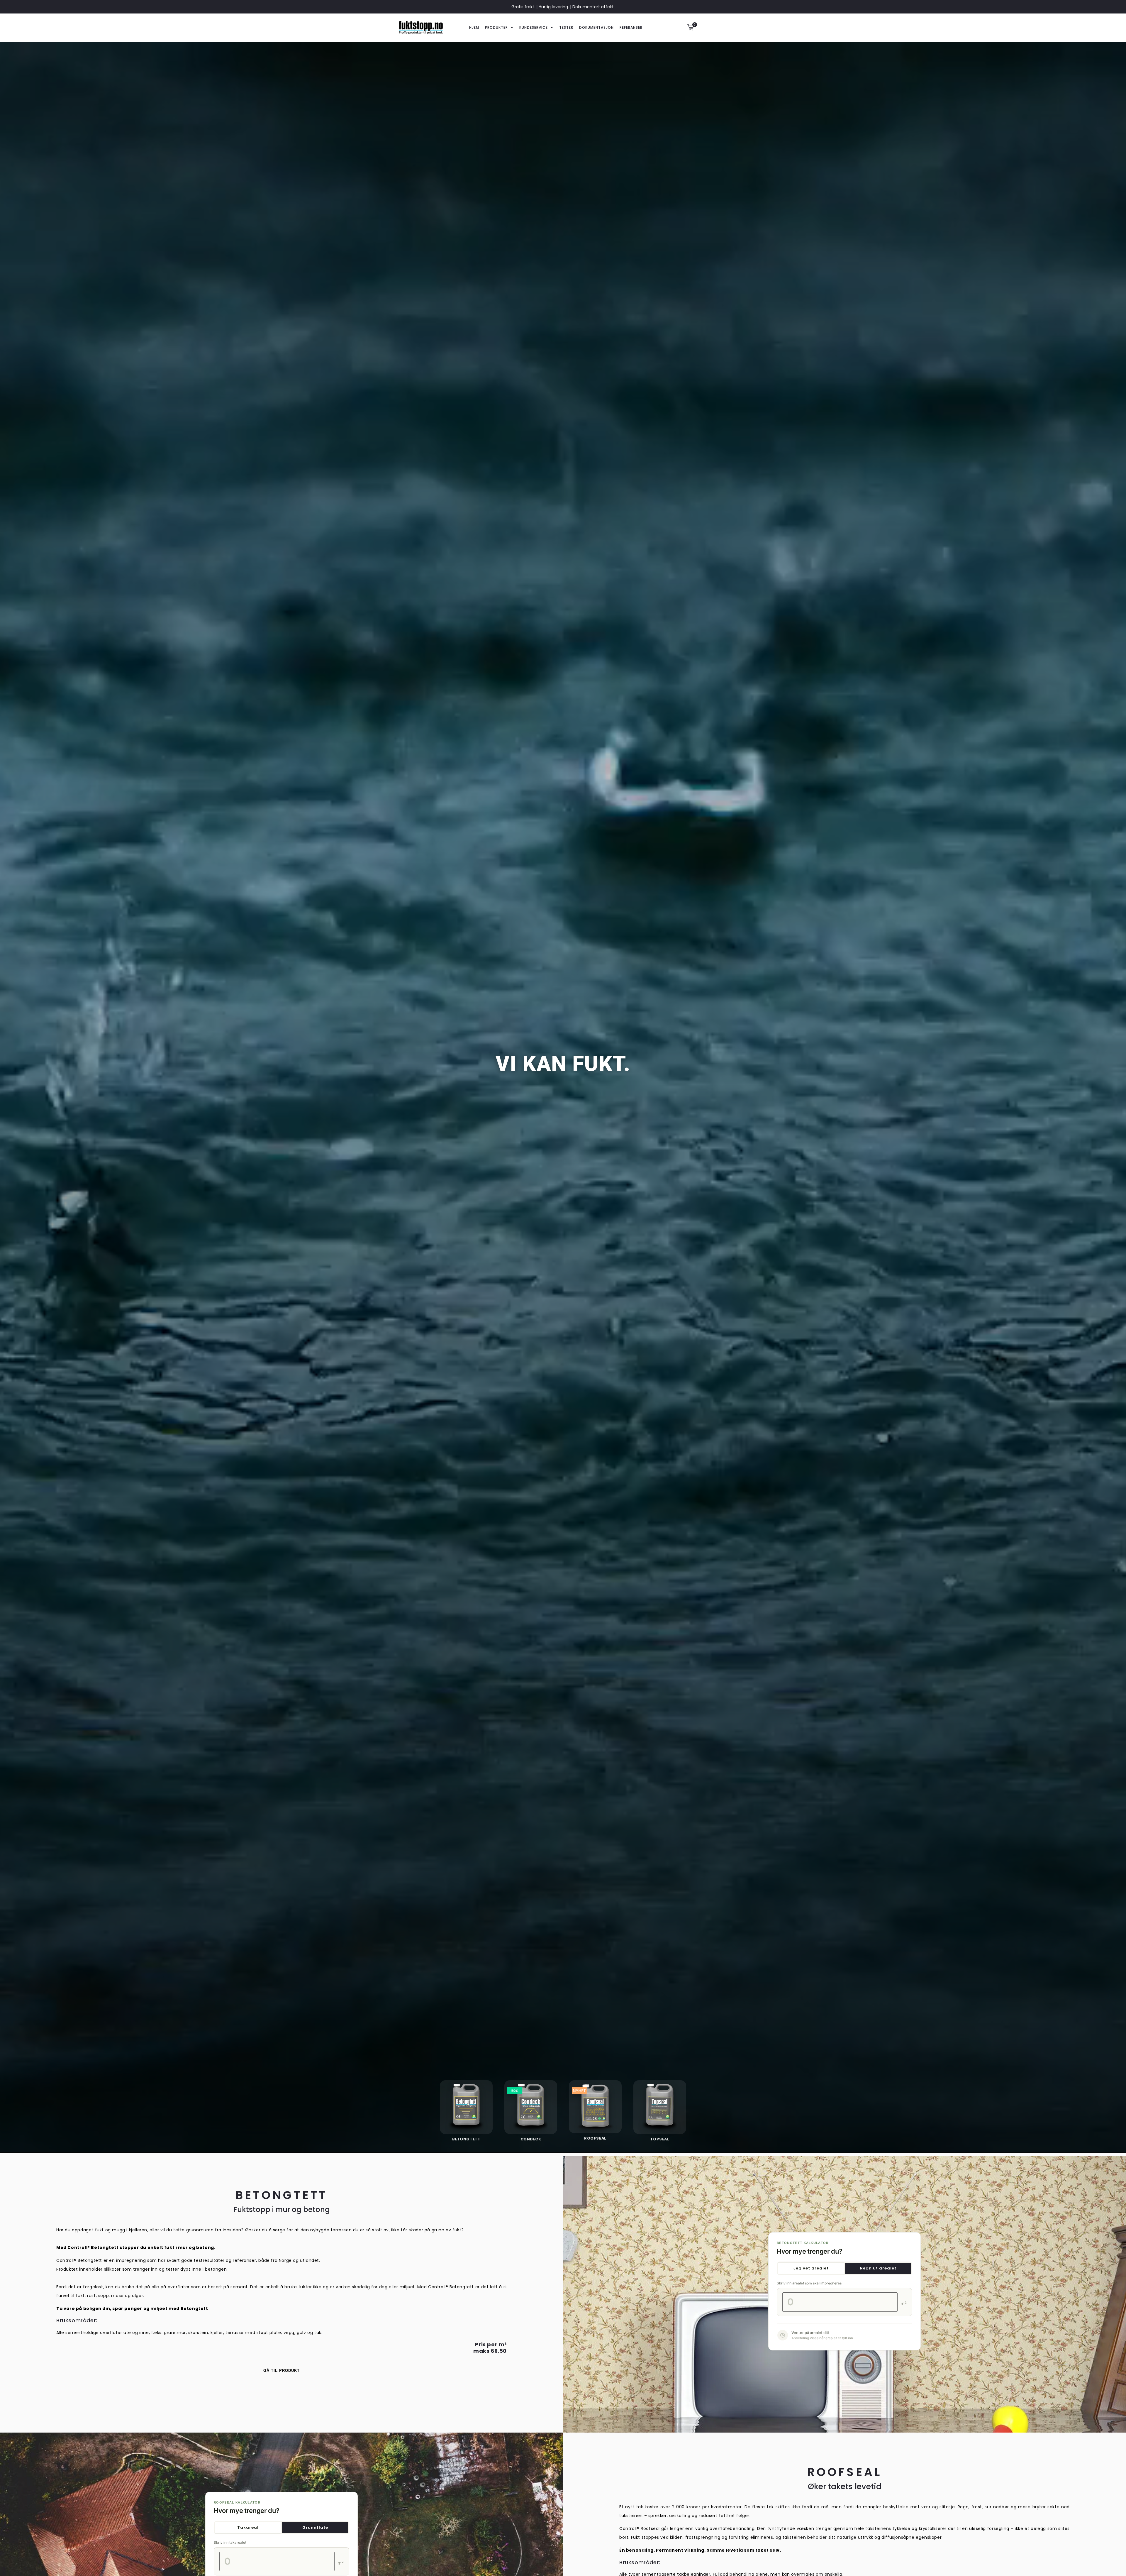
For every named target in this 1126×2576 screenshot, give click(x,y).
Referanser (631, 27)
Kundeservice (534, 27)
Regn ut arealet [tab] (878, 2268)
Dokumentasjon (596, 27)
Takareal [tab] (248, 2527)
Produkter (496, 27)
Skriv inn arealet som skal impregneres (809, 2283)
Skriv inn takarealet (230, 2543)
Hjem (474, 27)
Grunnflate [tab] (315, 2527)
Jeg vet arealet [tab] (811, 2268)
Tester (566, 27)
